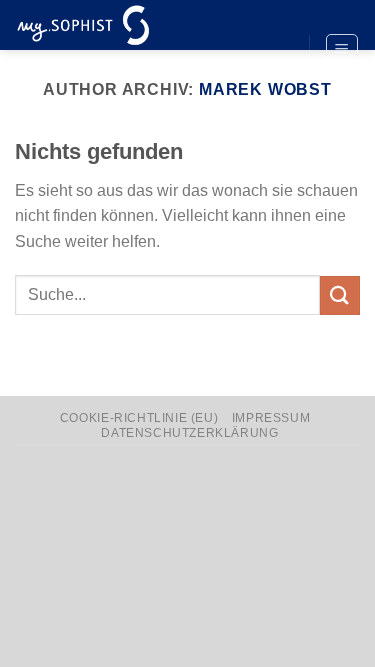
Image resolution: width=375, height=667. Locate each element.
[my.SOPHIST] (115, 25)
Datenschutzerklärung (189, 433)
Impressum (271, 418)
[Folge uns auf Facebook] (275, 17)
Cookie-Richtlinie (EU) (139, 418)
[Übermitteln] (340, 295)
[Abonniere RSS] (275, 84)
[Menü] (342, 50)
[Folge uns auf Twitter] (275, 51)
